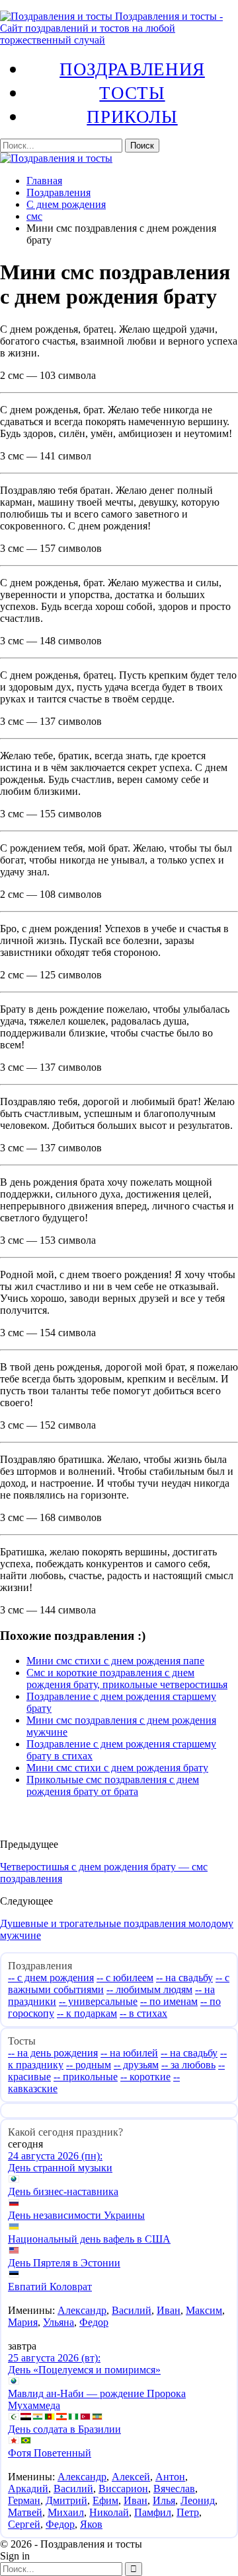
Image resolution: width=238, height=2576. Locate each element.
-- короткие (145, 2077)
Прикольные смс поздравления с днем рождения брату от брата (113, 1785)
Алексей (131, 2477)
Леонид (198, 2500)
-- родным (89, 2065)
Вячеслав (174, 2489)
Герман (24, 2500)
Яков (91, 2524)
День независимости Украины (76, 2215)
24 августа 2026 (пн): (55, 2156)
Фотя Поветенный (50, 2453)
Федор (94, 2322)
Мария (23, 2322)
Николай (109, 2512)
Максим (204, 2310)
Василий (132, 2310)
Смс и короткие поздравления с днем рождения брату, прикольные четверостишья (127, 1678)
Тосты (132, 92)
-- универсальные (98, 2001)
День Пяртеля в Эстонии (64, 2263)
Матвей (25, 2512)
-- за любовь (188, 2065)
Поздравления (132, 69)
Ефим (105, 2500)
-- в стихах (143, 2013)
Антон (170, 2477)
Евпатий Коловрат (50, 2287)
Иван (169, 2310)
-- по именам (169, 2001)
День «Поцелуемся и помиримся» (84, 2370)
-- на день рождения (53, 2053)
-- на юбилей (129, 2053)
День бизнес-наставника (63, 2191)
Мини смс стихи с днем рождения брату (117, 1768)
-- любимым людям (149, 1989)
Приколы (132, 116)
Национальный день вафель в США (89, 2239)
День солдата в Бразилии (64, 2429)
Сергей (24, 2524)
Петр (188, 2512)
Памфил (153, 2512)
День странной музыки (60, 2168)
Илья (164, 2500)
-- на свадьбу (184, 1978)
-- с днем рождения (51, 1978)
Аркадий (28, 2489)
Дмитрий (66, 2500)
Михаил (66, 2512)
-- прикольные (86, 2077)
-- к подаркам (87, 2013)
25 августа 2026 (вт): (54, 2358)
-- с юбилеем (125, 1978)
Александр (82, 2310)
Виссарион (123, 2489)
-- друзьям (136, 2065)
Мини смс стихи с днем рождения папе (115, 1661)
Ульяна (59, 2322)
